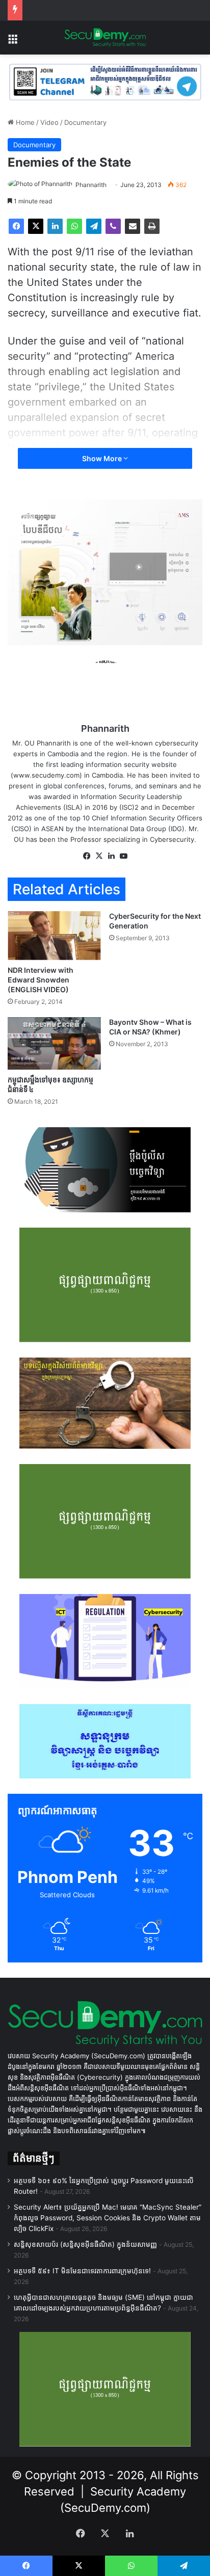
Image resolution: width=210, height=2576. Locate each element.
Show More (103, 458)
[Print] (152, 226)
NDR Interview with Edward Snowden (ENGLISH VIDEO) (41, 980)
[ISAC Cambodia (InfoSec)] (105, 82)
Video (49, 122)
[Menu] (13, 42)
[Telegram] (94, 226)
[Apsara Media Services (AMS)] (105, 572)
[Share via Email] (133, 226)
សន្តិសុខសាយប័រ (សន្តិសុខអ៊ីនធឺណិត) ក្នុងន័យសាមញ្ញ (85, 2244)
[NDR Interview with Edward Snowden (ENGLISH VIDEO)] (54, 936)
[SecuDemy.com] (105, 38)
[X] (36, 226)
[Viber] (113, 226)
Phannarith (91, 185)
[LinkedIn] (55, 226)
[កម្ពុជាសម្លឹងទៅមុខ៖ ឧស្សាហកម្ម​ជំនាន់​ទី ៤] (54, 1043)
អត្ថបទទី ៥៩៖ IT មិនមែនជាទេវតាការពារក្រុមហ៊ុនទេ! (82, 2271)
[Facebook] (16, 226)
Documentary (85, 122)
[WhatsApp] (74, 226)
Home (24, 122)
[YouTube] (123, 856)
